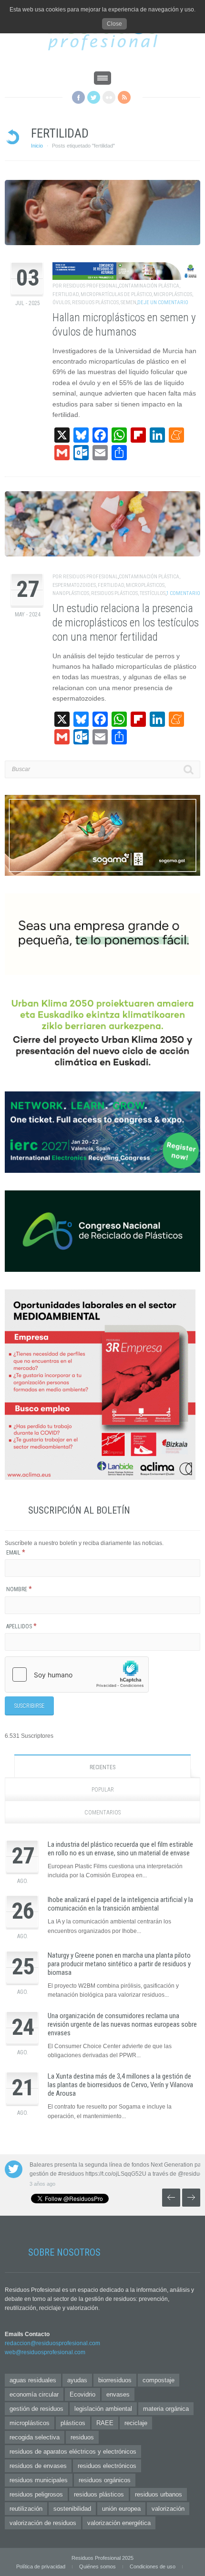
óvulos (61, 302)
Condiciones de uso (153, 2566)
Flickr (109, 97)
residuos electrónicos (107, 2466)
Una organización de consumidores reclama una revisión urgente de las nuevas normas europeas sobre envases (122, 2024)
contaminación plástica (149, 286)
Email (16, 1553)
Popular (103, 1790)
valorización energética (119, 2523)
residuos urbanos (159, 2494)
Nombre (19, 1589)
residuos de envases (38, 2466)
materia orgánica (166, 2409)
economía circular (34, 2394)
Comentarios (102, 1813)
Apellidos (21, 1626)
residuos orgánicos (105, 2480)
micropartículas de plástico (116, 294)
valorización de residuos (43, 2523)
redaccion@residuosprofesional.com (52, 2343)
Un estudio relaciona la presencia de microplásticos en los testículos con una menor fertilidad (126, 623)
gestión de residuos (36, 2409)
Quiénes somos (97, 2566)
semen (128, 302)
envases (118, 2394)
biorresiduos (115, 2380)
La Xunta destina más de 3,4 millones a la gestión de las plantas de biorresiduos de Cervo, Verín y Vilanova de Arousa (120, 2085)
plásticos (73, 2423)
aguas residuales (33, 2380)
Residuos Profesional (90, 286)
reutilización (26, 2509)
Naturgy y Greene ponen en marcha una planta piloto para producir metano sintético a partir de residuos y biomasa (119, 1964)
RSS (124, 97)
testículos (153, 593)
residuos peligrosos (36, 2494)
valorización (168, 2509)
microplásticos (173, 294)
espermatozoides (74, 585)
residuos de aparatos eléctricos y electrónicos (73, 2452)
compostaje (159, 2380)
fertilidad (66, 294)
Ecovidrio (82, 2394)
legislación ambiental (103, 2409)
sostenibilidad (72, 2509)
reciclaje (136, 2423)
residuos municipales (39, 2480)
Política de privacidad (41, 2566)
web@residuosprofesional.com (45, 2352)
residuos (82, 2437)
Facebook (78, 97)
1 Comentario (183, 593)
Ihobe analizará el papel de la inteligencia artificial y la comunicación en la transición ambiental (120, 1904)
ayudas (77, 2380)
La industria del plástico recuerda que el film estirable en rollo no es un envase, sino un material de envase (120, 1849)
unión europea (121, 2509)
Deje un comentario (163, 302)
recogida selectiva (35, 2437)
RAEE (105, 2423)
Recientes (102, 1767)
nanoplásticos (71, 593)
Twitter (94, 97)
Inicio (37, 146)
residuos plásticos (95, 302)
